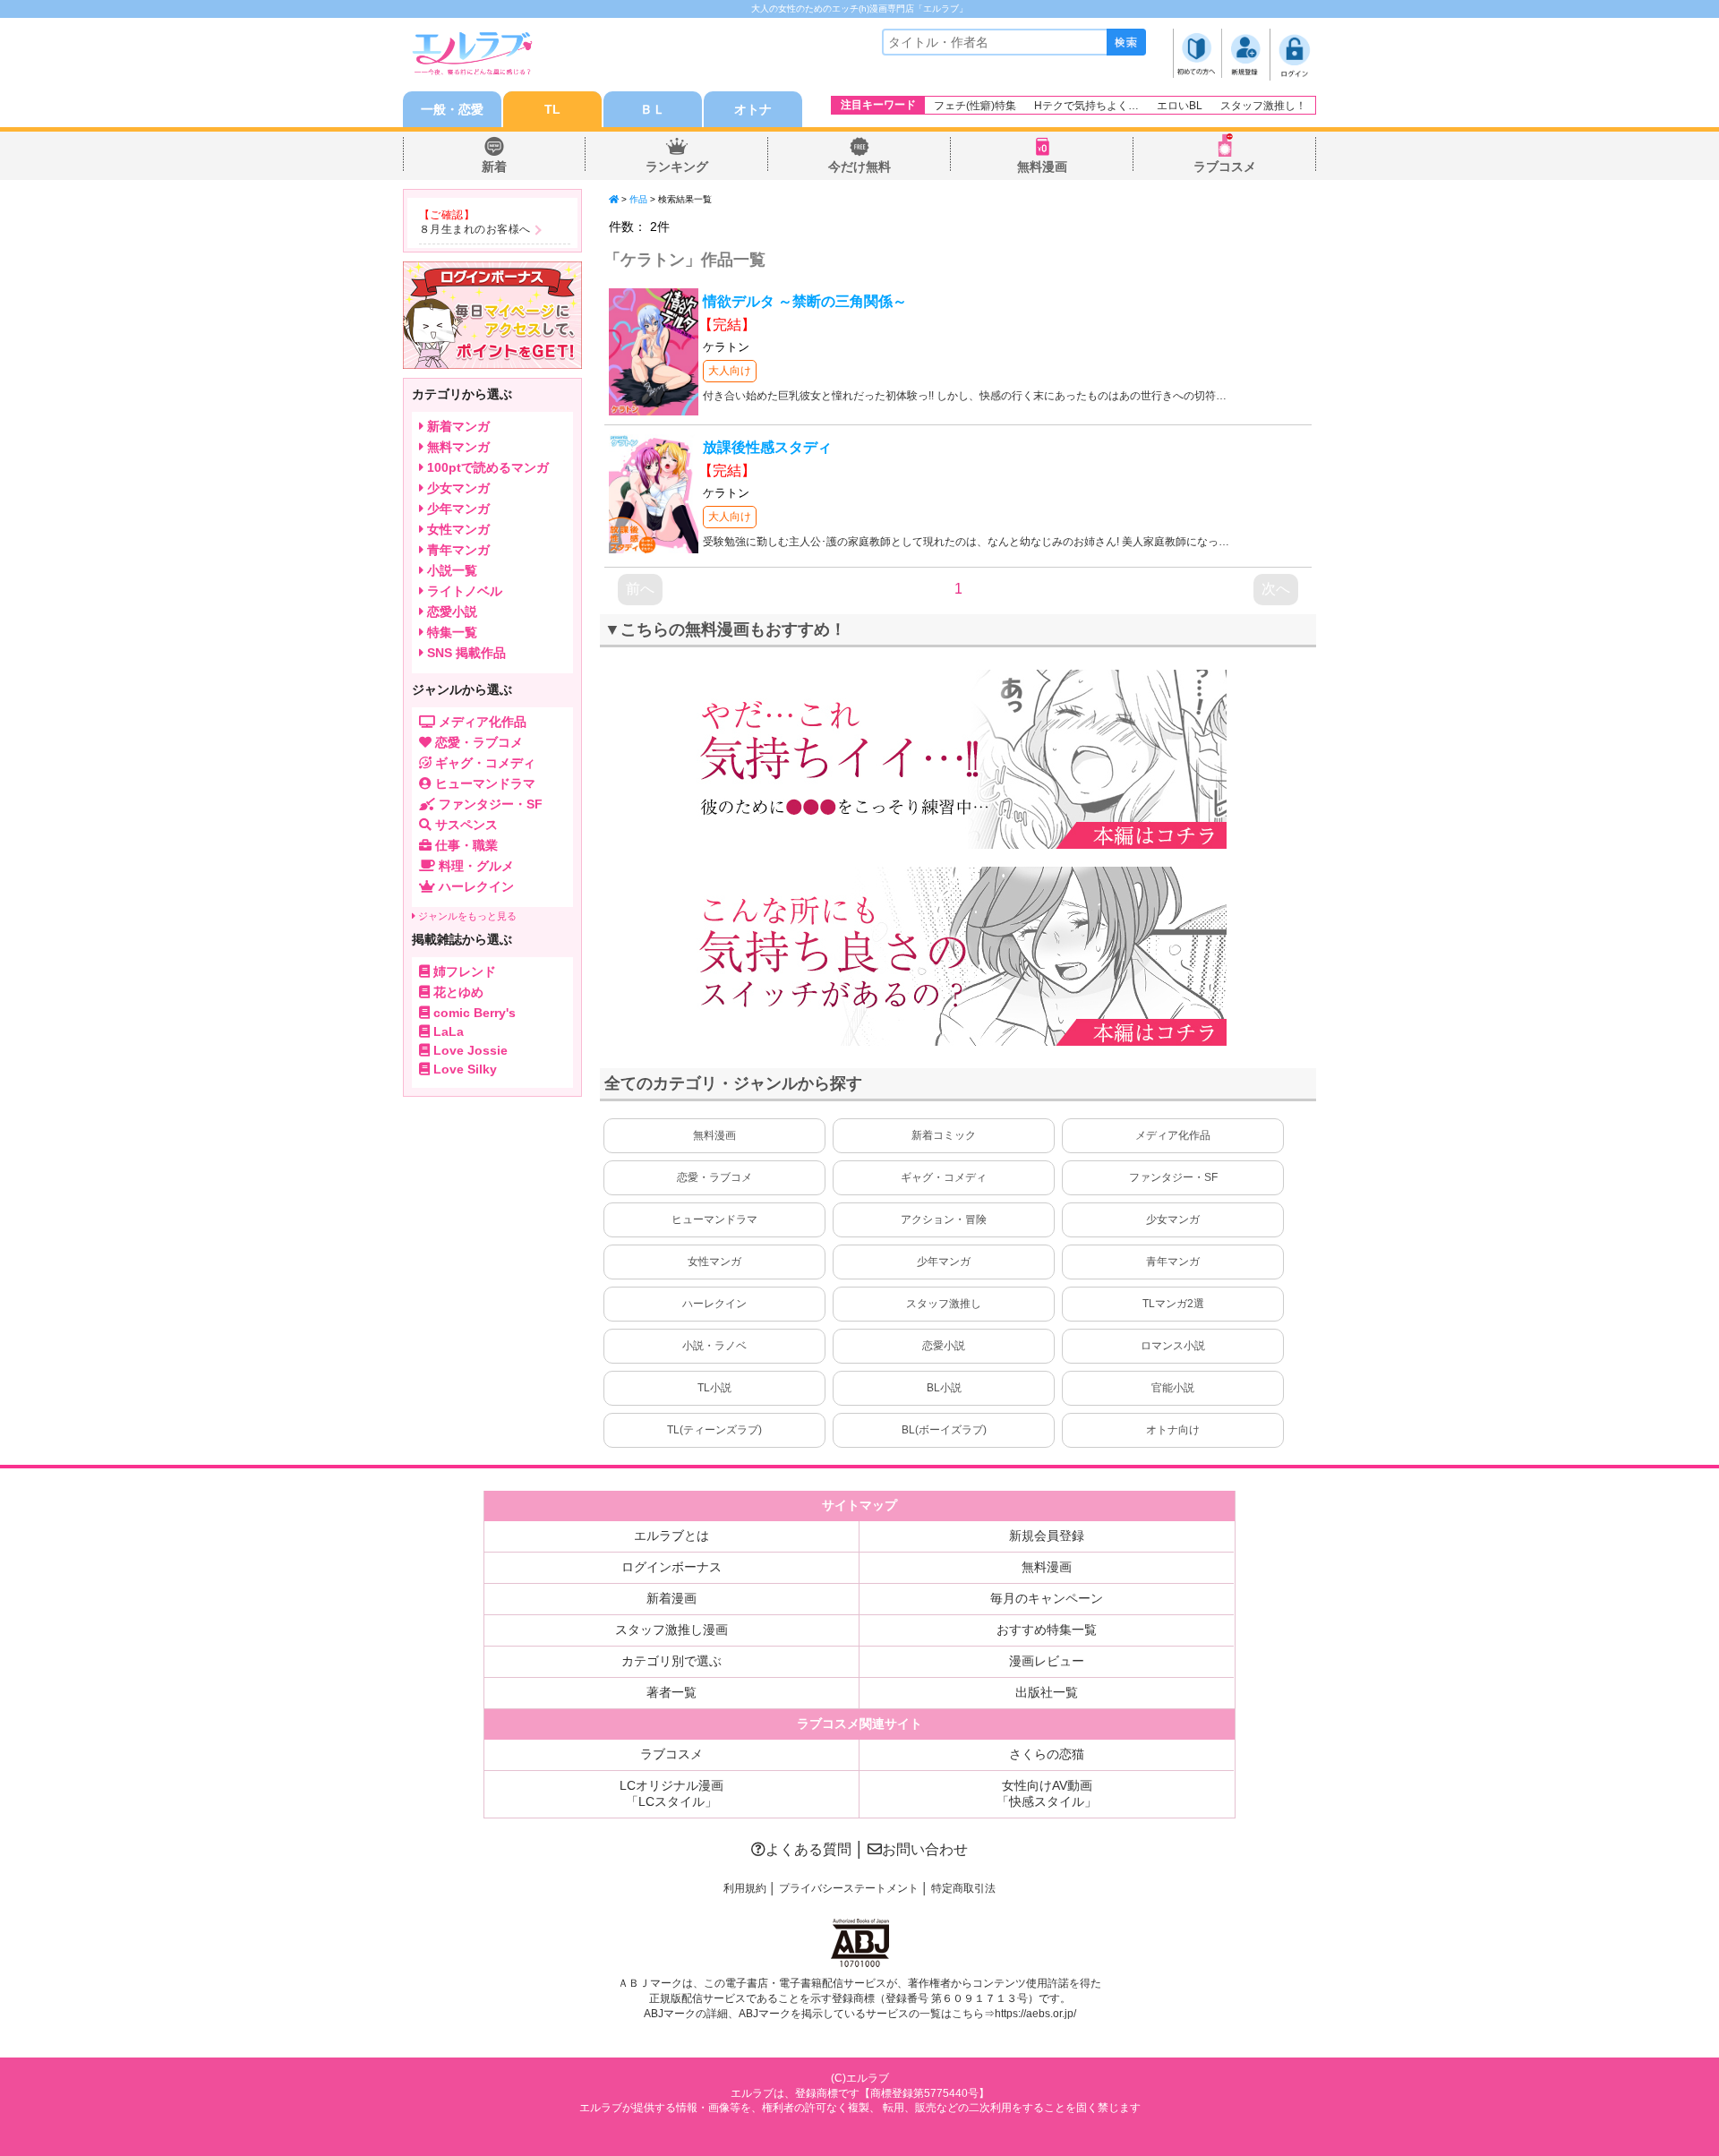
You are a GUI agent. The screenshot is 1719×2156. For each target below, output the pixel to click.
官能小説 (1173, 1388)
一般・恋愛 (452, 109)
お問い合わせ (925, 1849)
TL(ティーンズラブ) (714, 1430)
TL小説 (714, 1388)
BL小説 (944, 1388)
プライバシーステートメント (849, 1888)
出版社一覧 (1047, 1692)
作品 (638, 199)
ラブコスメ (1225, 167)
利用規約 (745, 1888)
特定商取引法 (963, 1888)
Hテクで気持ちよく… (1086, 106)
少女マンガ (1173, 1219)
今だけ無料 (859, 167)
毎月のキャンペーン (1047, 1598)
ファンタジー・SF (1173, 1177)
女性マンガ (714, 1262)
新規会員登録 (1047, 1536)
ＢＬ (653, 109)
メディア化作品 (1173, 1135)
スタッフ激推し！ (1263, 106)
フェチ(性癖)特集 (975, 106)
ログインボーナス (671, 1567)
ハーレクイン (714, 1304)
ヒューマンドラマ (714, 1219)
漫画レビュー (1047, 1661)
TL (552, 109)
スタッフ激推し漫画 (671, 1630)
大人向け (730, 371)
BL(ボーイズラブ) (944, 1430)
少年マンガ (944, 1262)
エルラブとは (671, 1536)
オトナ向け (1173, 1430)
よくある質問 (808, 1849)
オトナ (753, 109)
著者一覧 (671, 1692)
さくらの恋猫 (1047, 1754)
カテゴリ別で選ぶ (671, 1661)
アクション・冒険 (944, 1219)
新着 (494, 167)
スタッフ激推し (944, 1304)
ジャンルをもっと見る (466, 916)
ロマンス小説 (1173, 1346)
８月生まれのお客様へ (475, 229)
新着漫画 (671, 1598)
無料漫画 (1042, 167)
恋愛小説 (944, 1346)
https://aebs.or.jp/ (1035, 2014)
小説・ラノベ (714, 1346)
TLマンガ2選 (1173, 1304)
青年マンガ (1173, 1262)
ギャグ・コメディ (944, 1177)
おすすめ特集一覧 (1047, 1630)
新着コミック (944, 1135)
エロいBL (1180, 106)
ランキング (677, 167)
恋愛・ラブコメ (714, 1177)
